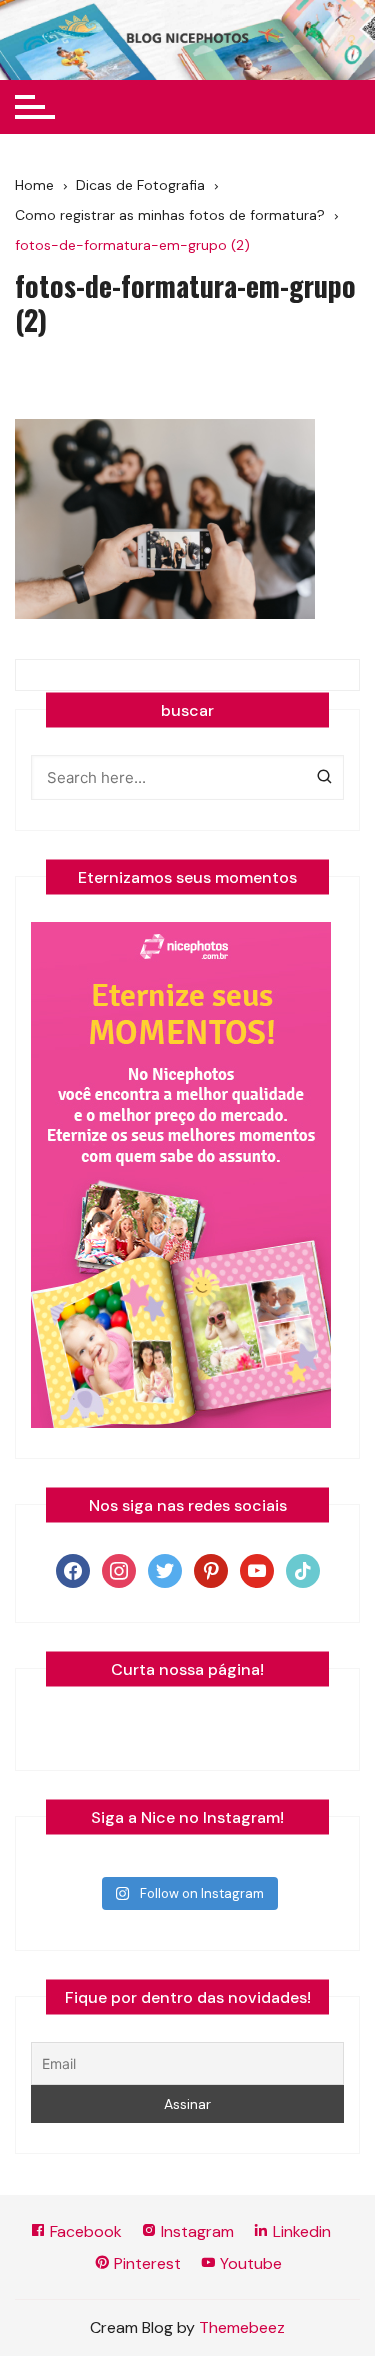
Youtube (249, 2263)
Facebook (84, 2231)
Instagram (195, 2231)
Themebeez (242, 2327)
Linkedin (300, 2231)
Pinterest (145, 2263)
